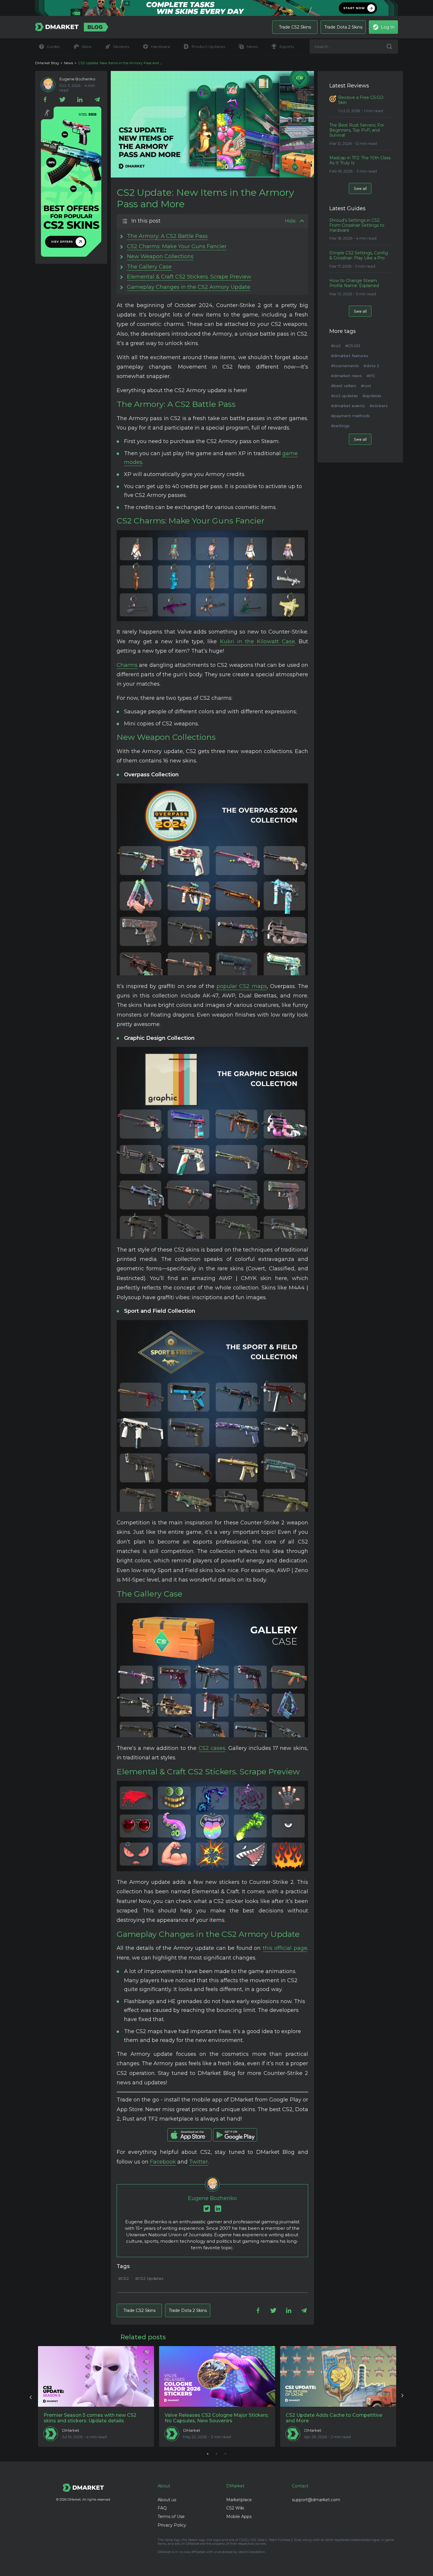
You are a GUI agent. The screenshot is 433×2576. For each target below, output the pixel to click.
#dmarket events (348, 406)
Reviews (121, 47)
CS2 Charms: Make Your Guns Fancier (177, 246)
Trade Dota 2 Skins (343, 27)
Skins (87, 47)
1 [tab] (208, 2454)
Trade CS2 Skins (295, 27)
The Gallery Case (149, 267)
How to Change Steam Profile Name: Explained (354, 283)
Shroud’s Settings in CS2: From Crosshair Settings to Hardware (357, 225)
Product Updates (208, 47)
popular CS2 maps (242, 986)
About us (167, 2500)
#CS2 (124, 2278)
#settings (340, 426)
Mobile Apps (239, 2517)
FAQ (162, 2508)
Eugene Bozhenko (77, 79)
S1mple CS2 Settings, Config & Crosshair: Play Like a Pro (359, 256)
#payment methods (351, 416)
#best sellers (344, 386)
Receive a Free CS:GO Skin (361, 100)
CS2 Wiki (235, 2508)
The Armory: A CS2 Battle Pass (167, 236)
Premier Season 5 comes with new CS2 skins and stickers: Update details (90, 2418)
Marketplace (239, 2500)
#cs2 (336, 346)
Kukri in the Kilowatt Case (257, 641)
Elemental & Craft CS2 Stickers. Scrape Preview (189, 277)
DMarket (71, 2430)
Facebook (163, 2162)
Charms (127, 665)
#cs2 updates (344, 396)
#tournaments (345, 366)
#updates (372, 396)
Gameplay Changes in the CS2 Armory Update (189, 287)
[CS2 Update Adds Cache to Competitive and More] (338, 2376)
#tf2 (371, 376)
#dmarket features (350, 356)
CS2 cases (212, 1748)
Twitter (199, 2162)
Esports (287, 47)
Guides (53, 47)
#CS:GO (353, 346)
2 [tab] (216, 2454)
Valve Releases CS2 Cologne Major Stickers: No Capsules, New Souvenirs (217, 2418)
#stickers (379, 406)
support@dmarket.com (316, 2500)
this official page (285, 1948)
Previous (31, 2396)
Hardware (161, 47)
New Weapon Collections (160, 256)
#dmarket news (347, 376)
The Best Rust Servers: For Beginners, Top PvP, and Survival (357, 130)
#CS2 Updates (149, 2278)
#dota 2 (371, 366)
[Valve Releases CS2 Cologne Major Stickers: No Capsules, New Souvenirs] (217, 2376)
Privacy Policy (172, 2525)
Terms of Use (171, 2517)
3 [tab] (225, 2454)
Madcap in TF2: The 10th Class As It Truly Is (360, 160)
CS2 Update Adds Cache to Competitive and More (334, 2418)
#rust (366, 386)
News (252, 47)
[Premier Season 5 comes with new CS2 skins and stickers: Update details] (96, 2376)
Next (402, 2396)
